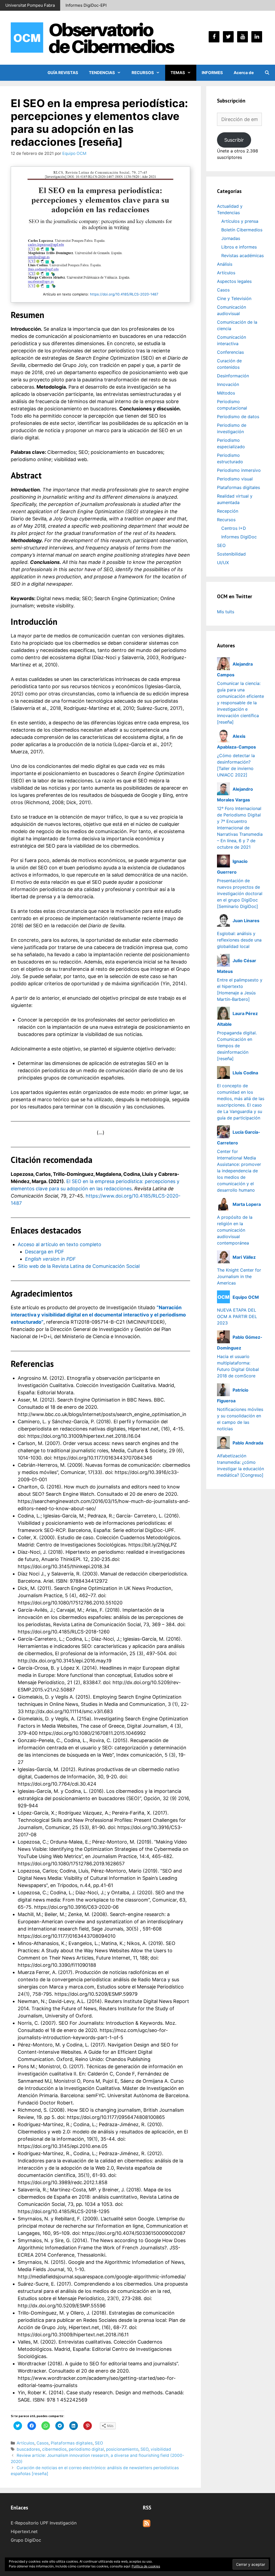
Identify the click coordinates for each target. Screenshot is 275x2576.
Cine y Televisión (234, 298)
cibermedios (54, 2449)
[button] (121, 73)
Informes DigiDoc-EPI (86, 5)
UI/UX (223, 563)
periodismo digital (86, 2449)
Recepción (228, 511)
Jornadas (231, 238)
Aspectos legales (234, 281)
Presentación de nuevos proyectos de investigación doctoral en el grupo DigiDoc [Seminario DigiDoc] (240, 893)
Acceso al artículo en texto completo (59, 1244)
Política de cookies (146, 2566)
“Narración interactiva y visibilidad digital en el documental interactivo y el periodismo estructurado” (98, 1315)
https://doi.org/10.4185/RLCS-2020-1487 (124, 294)
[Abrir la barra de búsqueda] (267, 73)
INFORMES (212, 73)
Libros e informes (239, 247)
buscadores (28, 2449)
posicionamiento (122, 2449)
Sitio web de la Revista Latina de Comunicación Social (79, 1266)
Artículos (26, 2443)
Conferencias (230, 352)
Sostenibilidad (231, 554)
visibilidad (161, 2449)
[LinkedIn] (257, 37)
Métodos (226, 393)
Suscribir (234, 140)
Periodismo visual (235, 479)
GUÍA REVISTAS (63, 73)
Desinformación (233, 376)
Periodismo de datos (238, 417)
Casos (43, 2443)
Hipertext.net (24, 2531)
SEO (99, 2443)
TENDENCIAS (102, 73)
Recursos (226, 520)
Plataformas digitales (72, 2443)
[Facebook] (214, 37)
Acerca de (244, 73)
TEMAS (178, 73)
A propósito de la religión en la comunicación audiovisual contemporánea (235, 1230)
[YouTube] (243, 37)
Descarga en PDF (45, 1252)
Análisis (225, 264)
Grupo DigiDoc (26, 2540)
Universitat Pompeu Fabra (30, 5)
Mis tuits (226, 612)
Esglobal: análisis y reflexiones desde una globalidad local (239, 940)
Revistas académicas (243, 256)
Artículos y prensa (240, 221)
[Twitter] (228, 37)
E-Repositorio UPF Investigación (44, 2523)
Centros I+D (234, 528)
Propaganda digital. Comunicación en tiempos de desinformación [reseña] (237, 1046)
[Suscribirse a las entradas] (147, 2526)
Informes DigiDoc (239, 537)
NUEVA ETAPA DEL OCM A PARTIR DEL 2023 (237, 1316)
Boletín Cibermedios (242, 230)
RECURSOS (143, 73)
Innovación (228, 384)
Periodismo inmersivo (239, 470)
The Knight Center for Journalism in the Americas (239, 1276)
